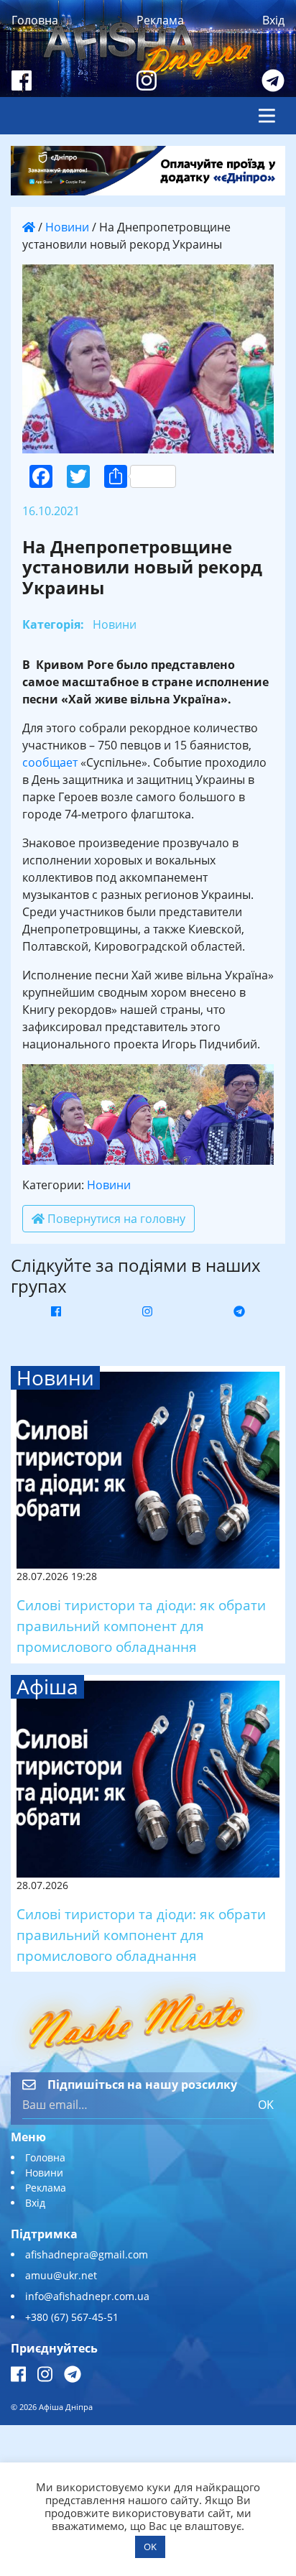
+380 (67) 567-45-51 (72, 2317)
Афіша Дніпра (66, 2407)
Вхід (273, 20)
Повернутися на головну (115, 1219)
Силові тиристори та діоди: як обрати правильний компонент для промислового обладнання (141, 1626)
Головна (35, 20)
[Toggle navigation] (267, 116)
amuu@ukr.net (61, 2275)
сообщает (50, 762)
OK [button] (150, 2547)
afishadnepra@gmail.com (87, 2254)
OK (266, 2105)
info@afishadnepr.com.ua (87, 2296)
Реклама (160, 20)
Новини (67, 227)
